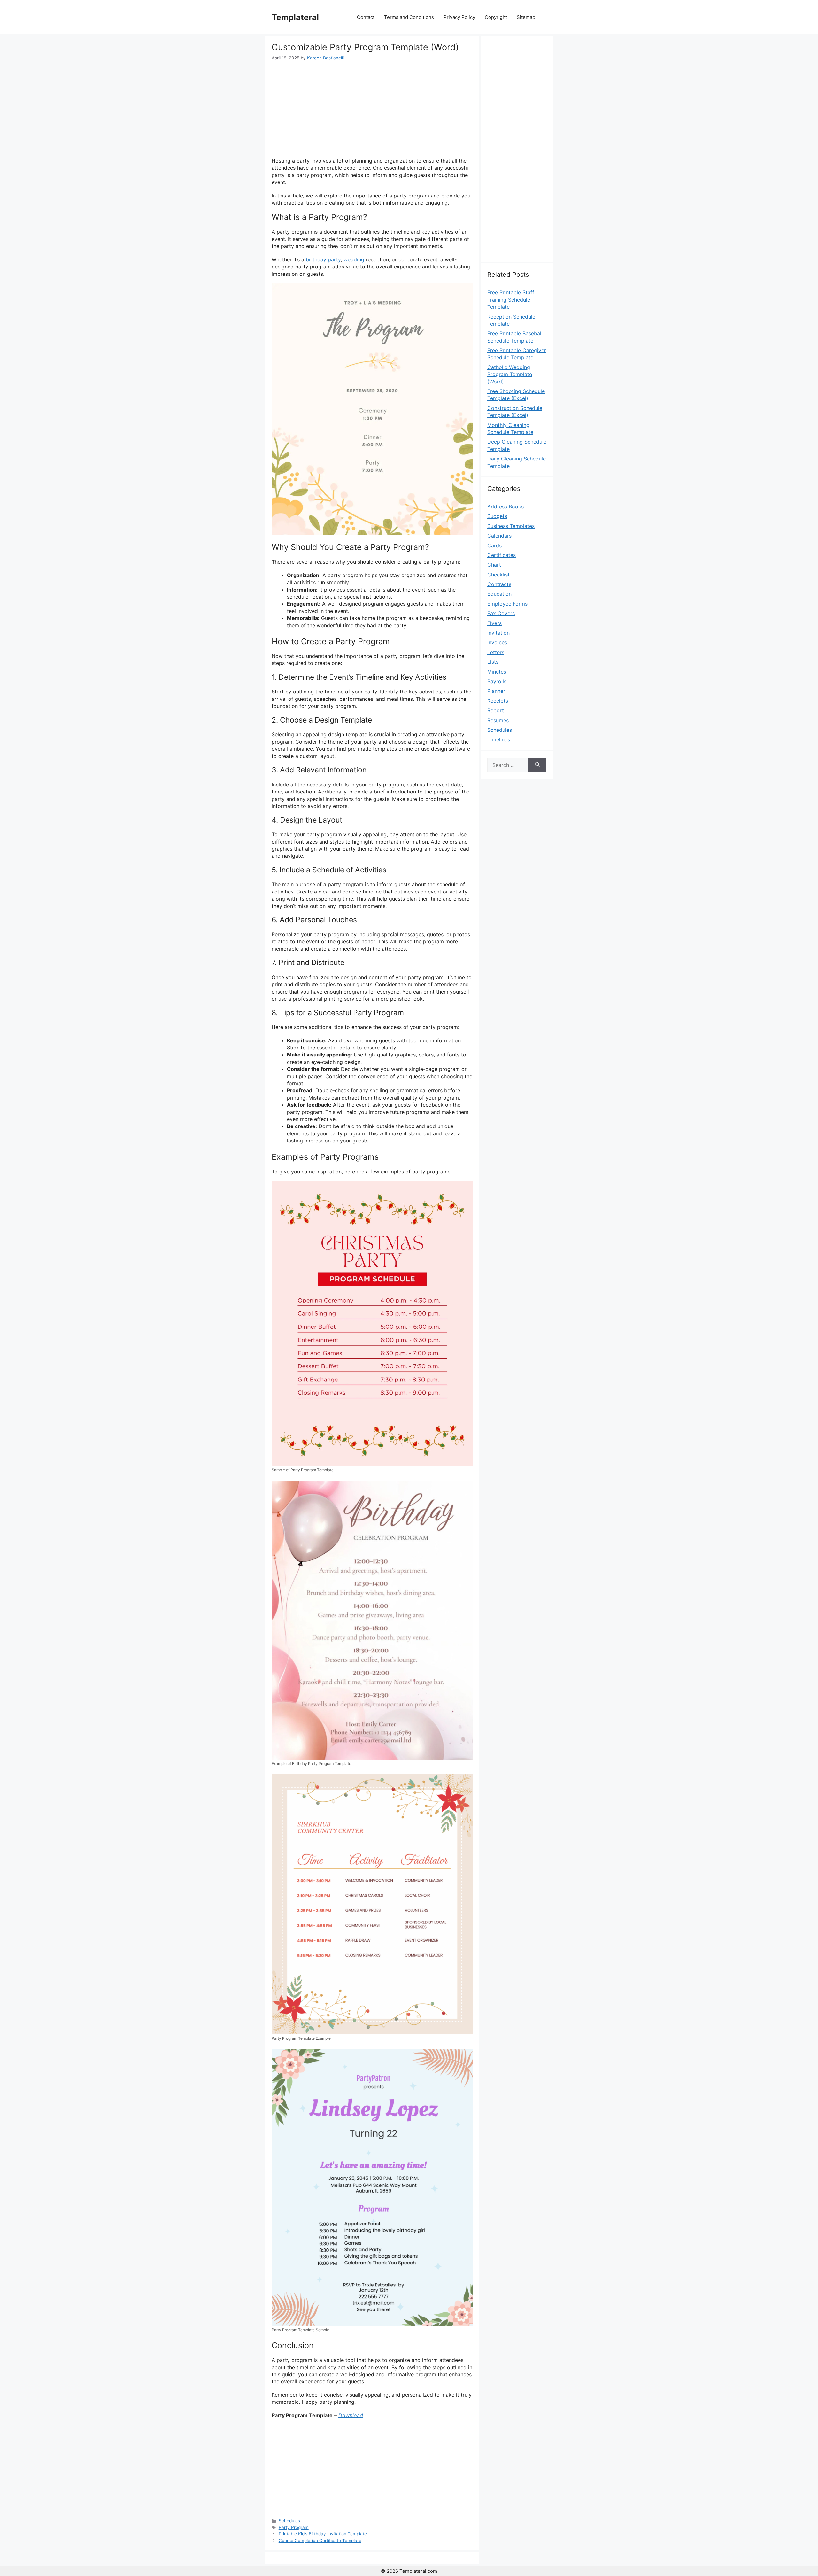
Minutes (497, 672)
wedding (354, 259)
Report (496, 710)
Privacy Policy (459, 17)
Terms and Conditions (409, 17)
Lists (493, 662)
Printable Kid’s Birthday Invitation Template (323, 2534)
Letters (496, 652)
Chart (494, 565)
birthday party (323, 259)
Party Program (294, 2527)
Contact (366, 17)
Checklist (498, 575)
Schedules (289, 2521)
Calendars (499, 536)
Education (499, 594)
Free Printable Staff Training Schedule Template (511, 300)
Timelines (499, 739)
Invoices (497, 642)
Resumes (498, 720)
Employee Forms (507, 604)
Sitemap (526, 17)
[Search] (537, 765)
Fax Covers (501, 613)
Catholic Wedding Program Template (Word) (510, 374)
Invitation (498, 633)
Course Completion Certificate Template (320, 2541)
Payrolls (497, 681)
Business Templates (511, 526)
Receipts (498, 701)
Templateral (295, 17)
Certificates (502, 555)
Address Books (505, 507)
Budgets (497, 516)
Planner (496, 691)
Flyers (494, 623)
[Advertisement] (372, 109)
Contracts (499, 584)
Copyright (496, 17)
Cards (494, 545)
